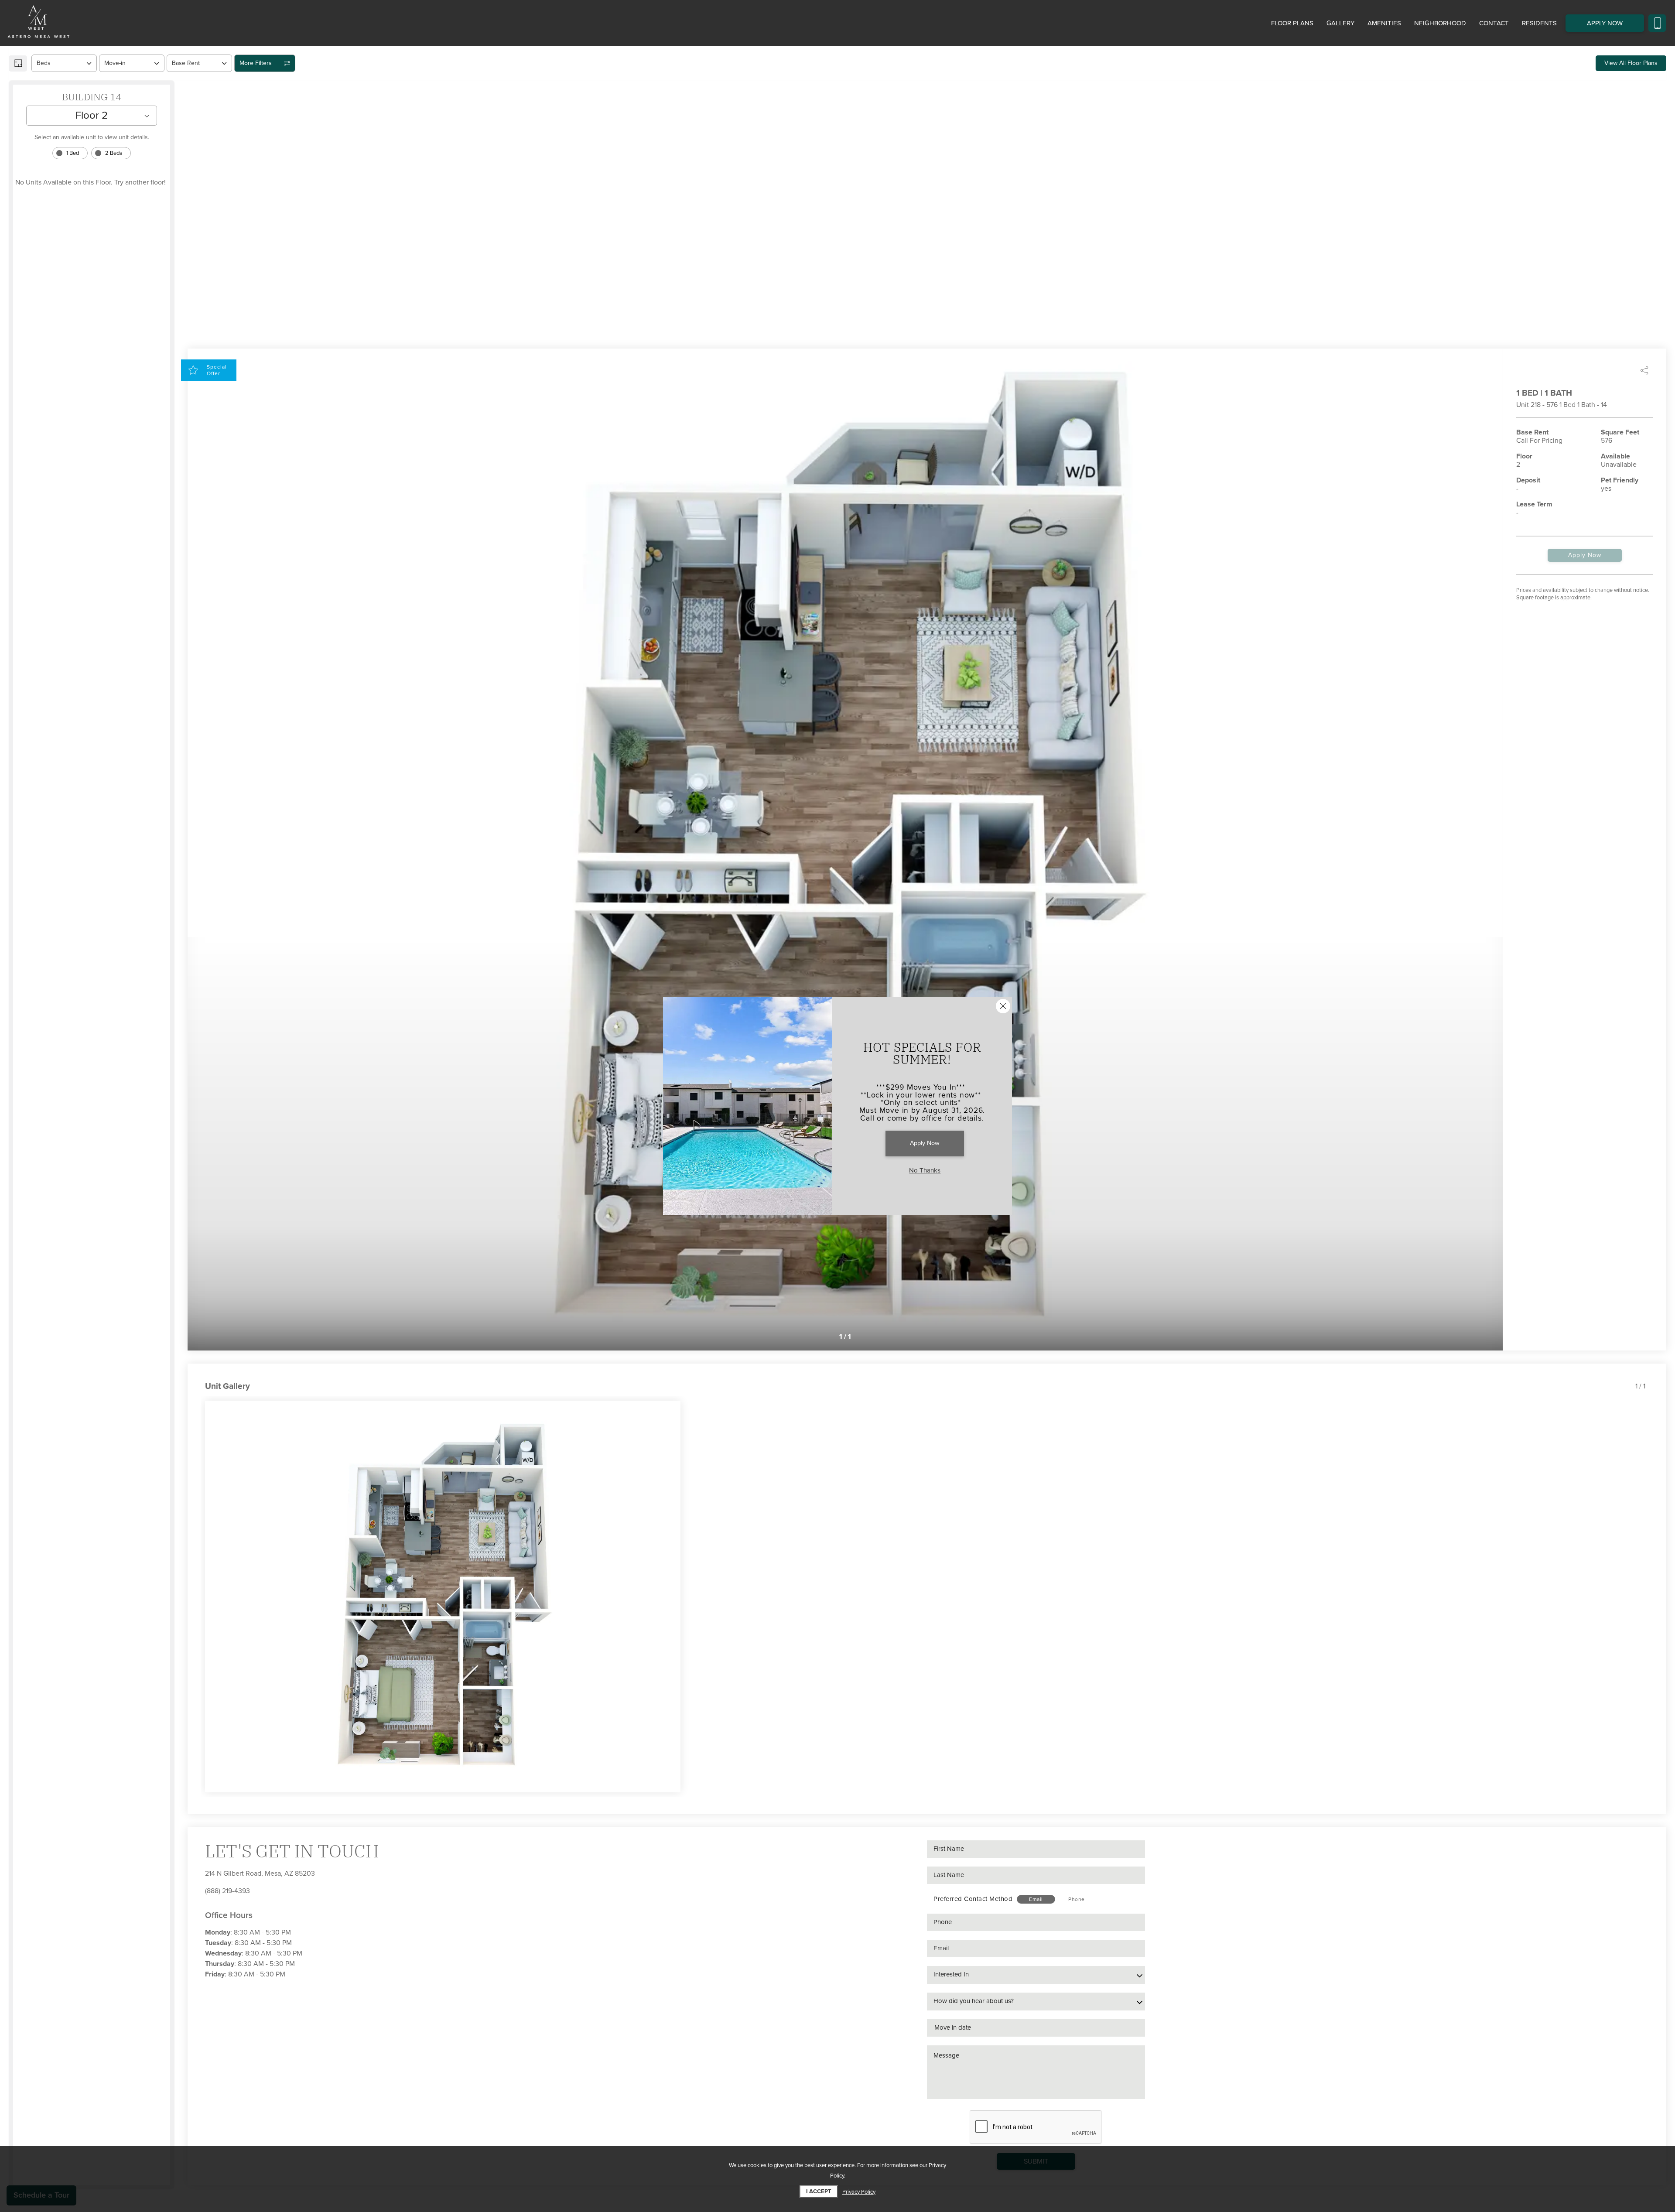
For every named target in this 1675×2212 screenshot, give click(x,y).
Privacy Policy (859, 2192)
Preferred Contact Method (973, 1899)
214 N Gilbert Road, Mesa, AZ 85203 (260, 1874)
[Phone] (1657, 23)
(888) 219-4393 (227, 1891)
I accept (819, 2191)
